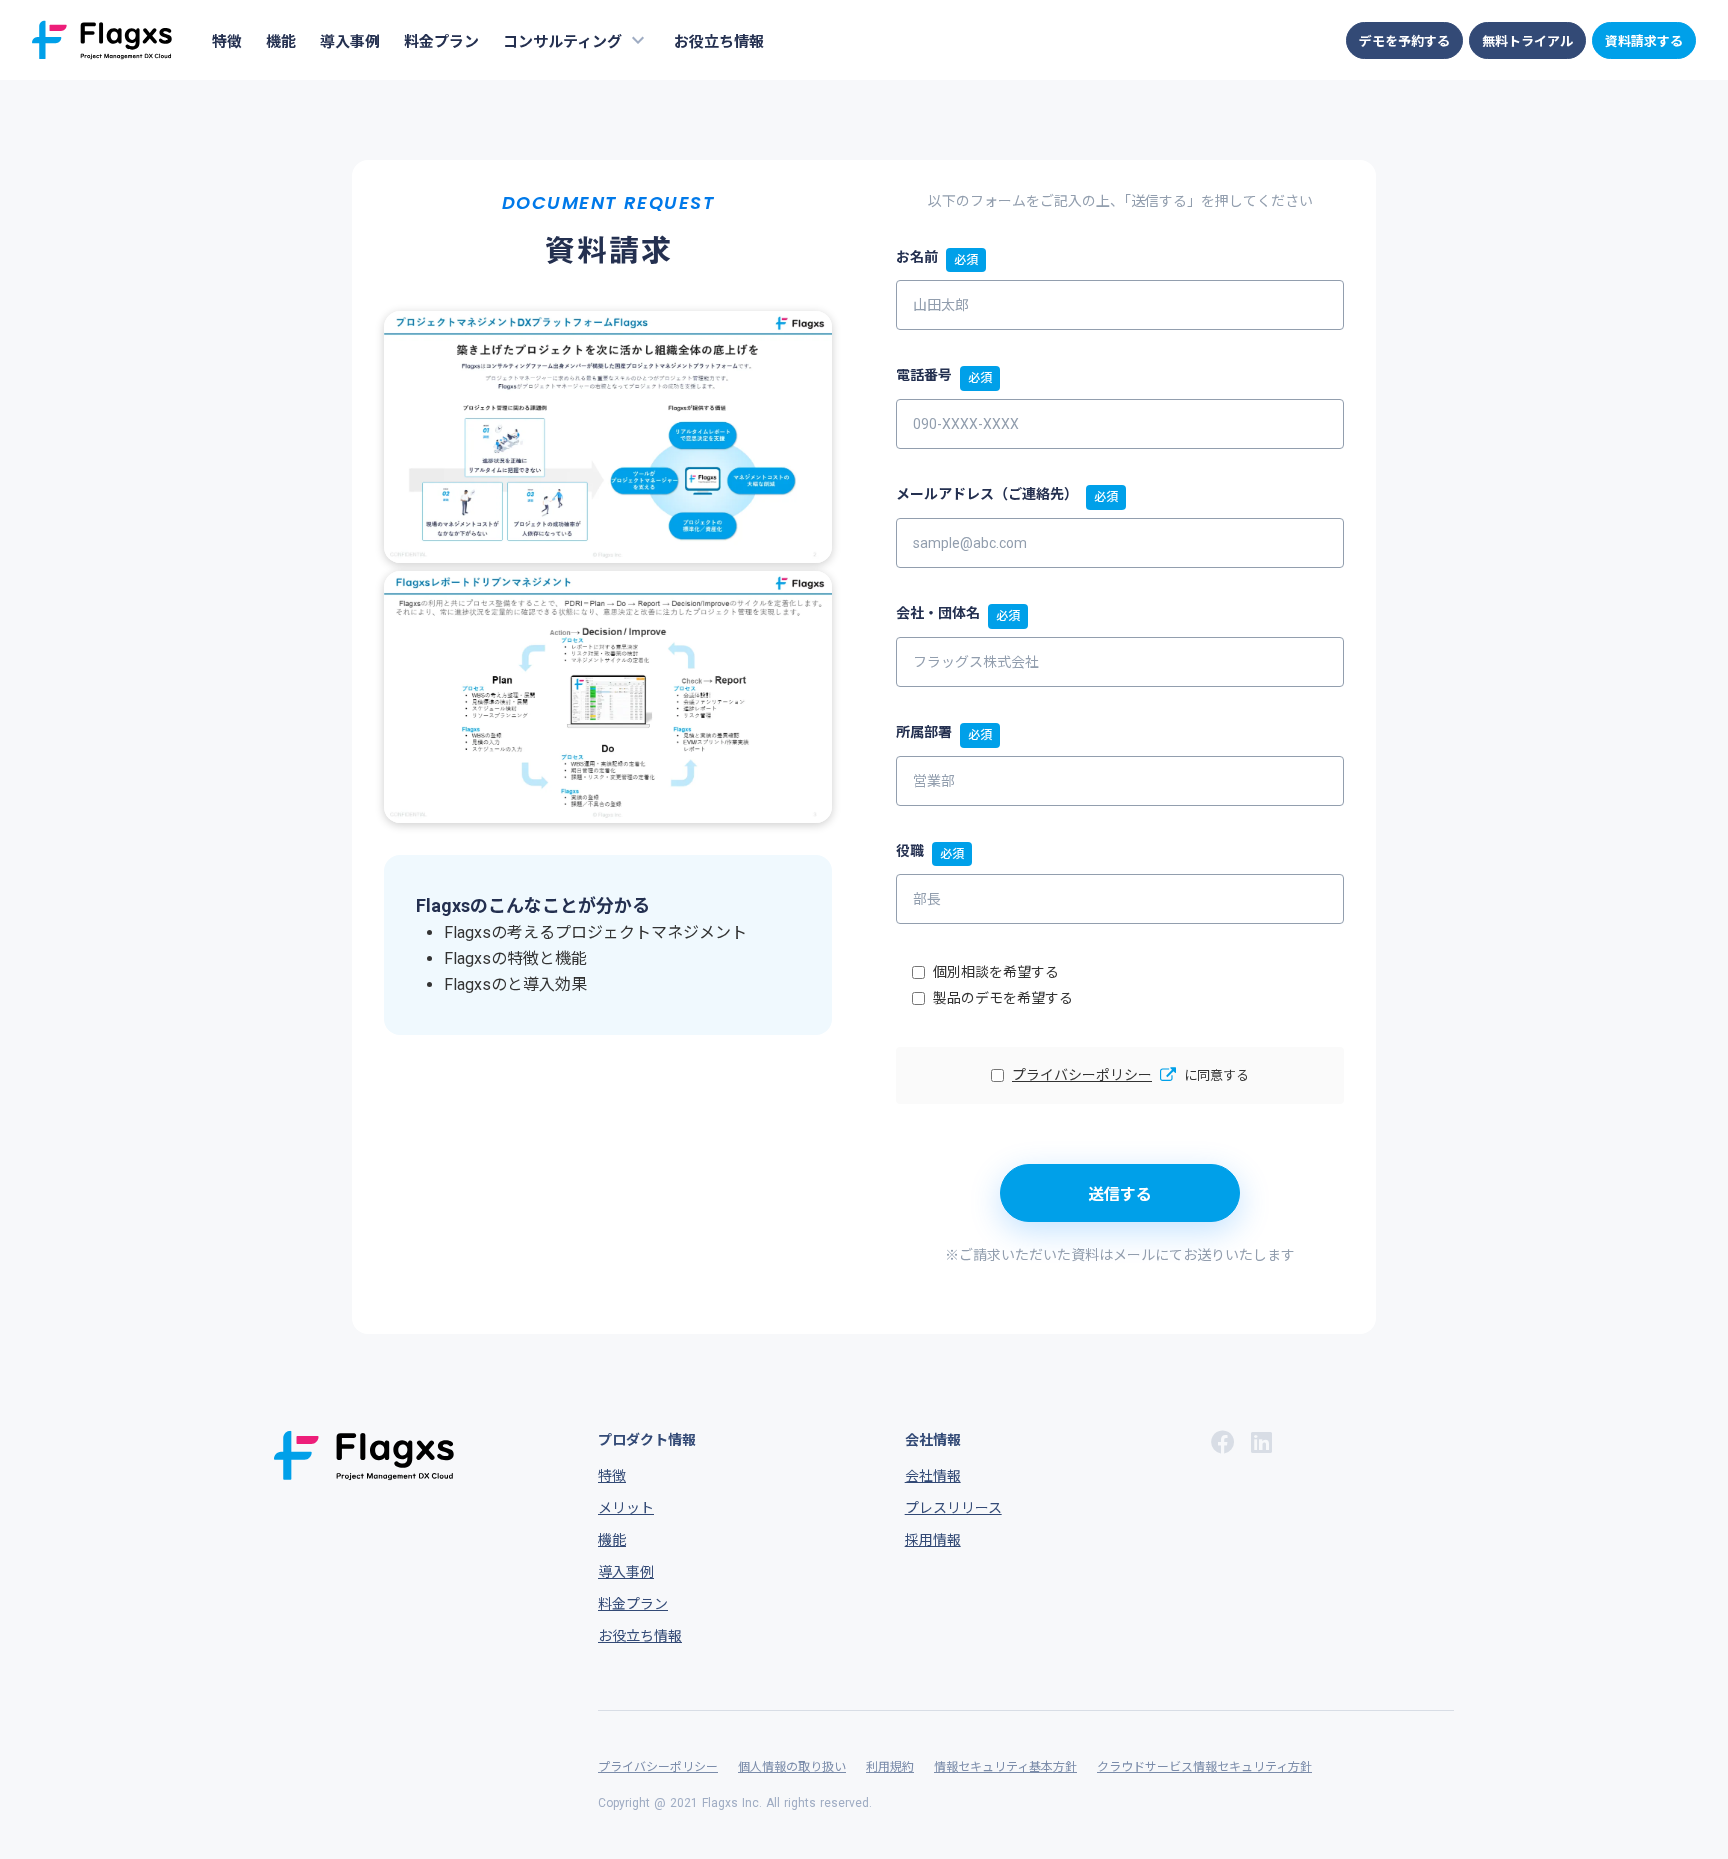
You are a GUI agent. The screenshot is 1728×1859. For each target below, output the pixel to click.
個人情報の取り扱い (792, 1767)
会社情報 (933, 1476)
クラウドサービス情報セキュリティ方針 (1204, 1767)
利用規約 (890, 1767)
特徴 (227, 42)
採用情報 (933, 1540)
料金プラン (441, 42)
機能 (281, 42)
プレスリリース (953, 1508)
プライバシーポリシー (1082, 1075)
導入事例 (350, 42)
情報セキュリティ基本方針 (1005, 1767)
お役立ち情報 (719, 42)
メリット (626, 1508)
